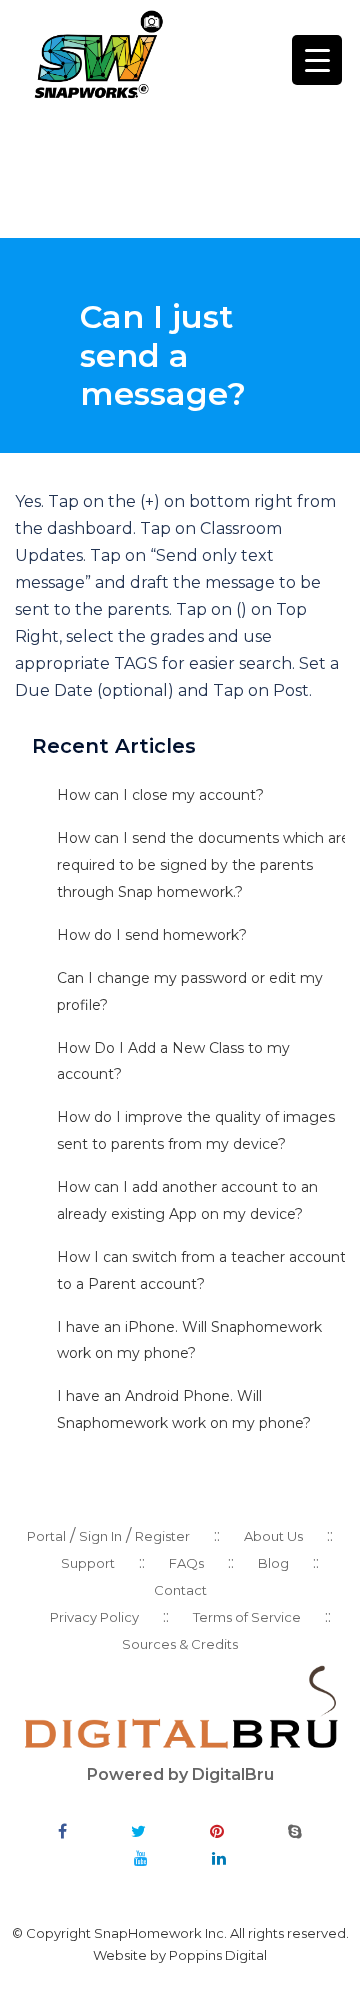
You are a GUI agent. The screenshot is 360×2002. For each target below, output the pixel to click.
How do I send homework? (154, 935)
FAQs (186, 1563)
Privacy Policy (94, 1617)
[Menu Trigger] (317, 60)
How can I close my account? (160, 795)
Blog (273, 1563)
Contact (180, 1590)
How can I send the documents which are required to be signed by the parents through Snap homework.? (203, 865)
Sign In (100, 1536)
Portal (46, 1536)
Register (162, 1536)
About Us (273, 1536)
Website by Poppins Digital (180, 1955)
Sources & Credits (180, 1644)
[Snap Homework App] (97, 53)
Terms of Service (247, 1617)
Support (88, 1563)
